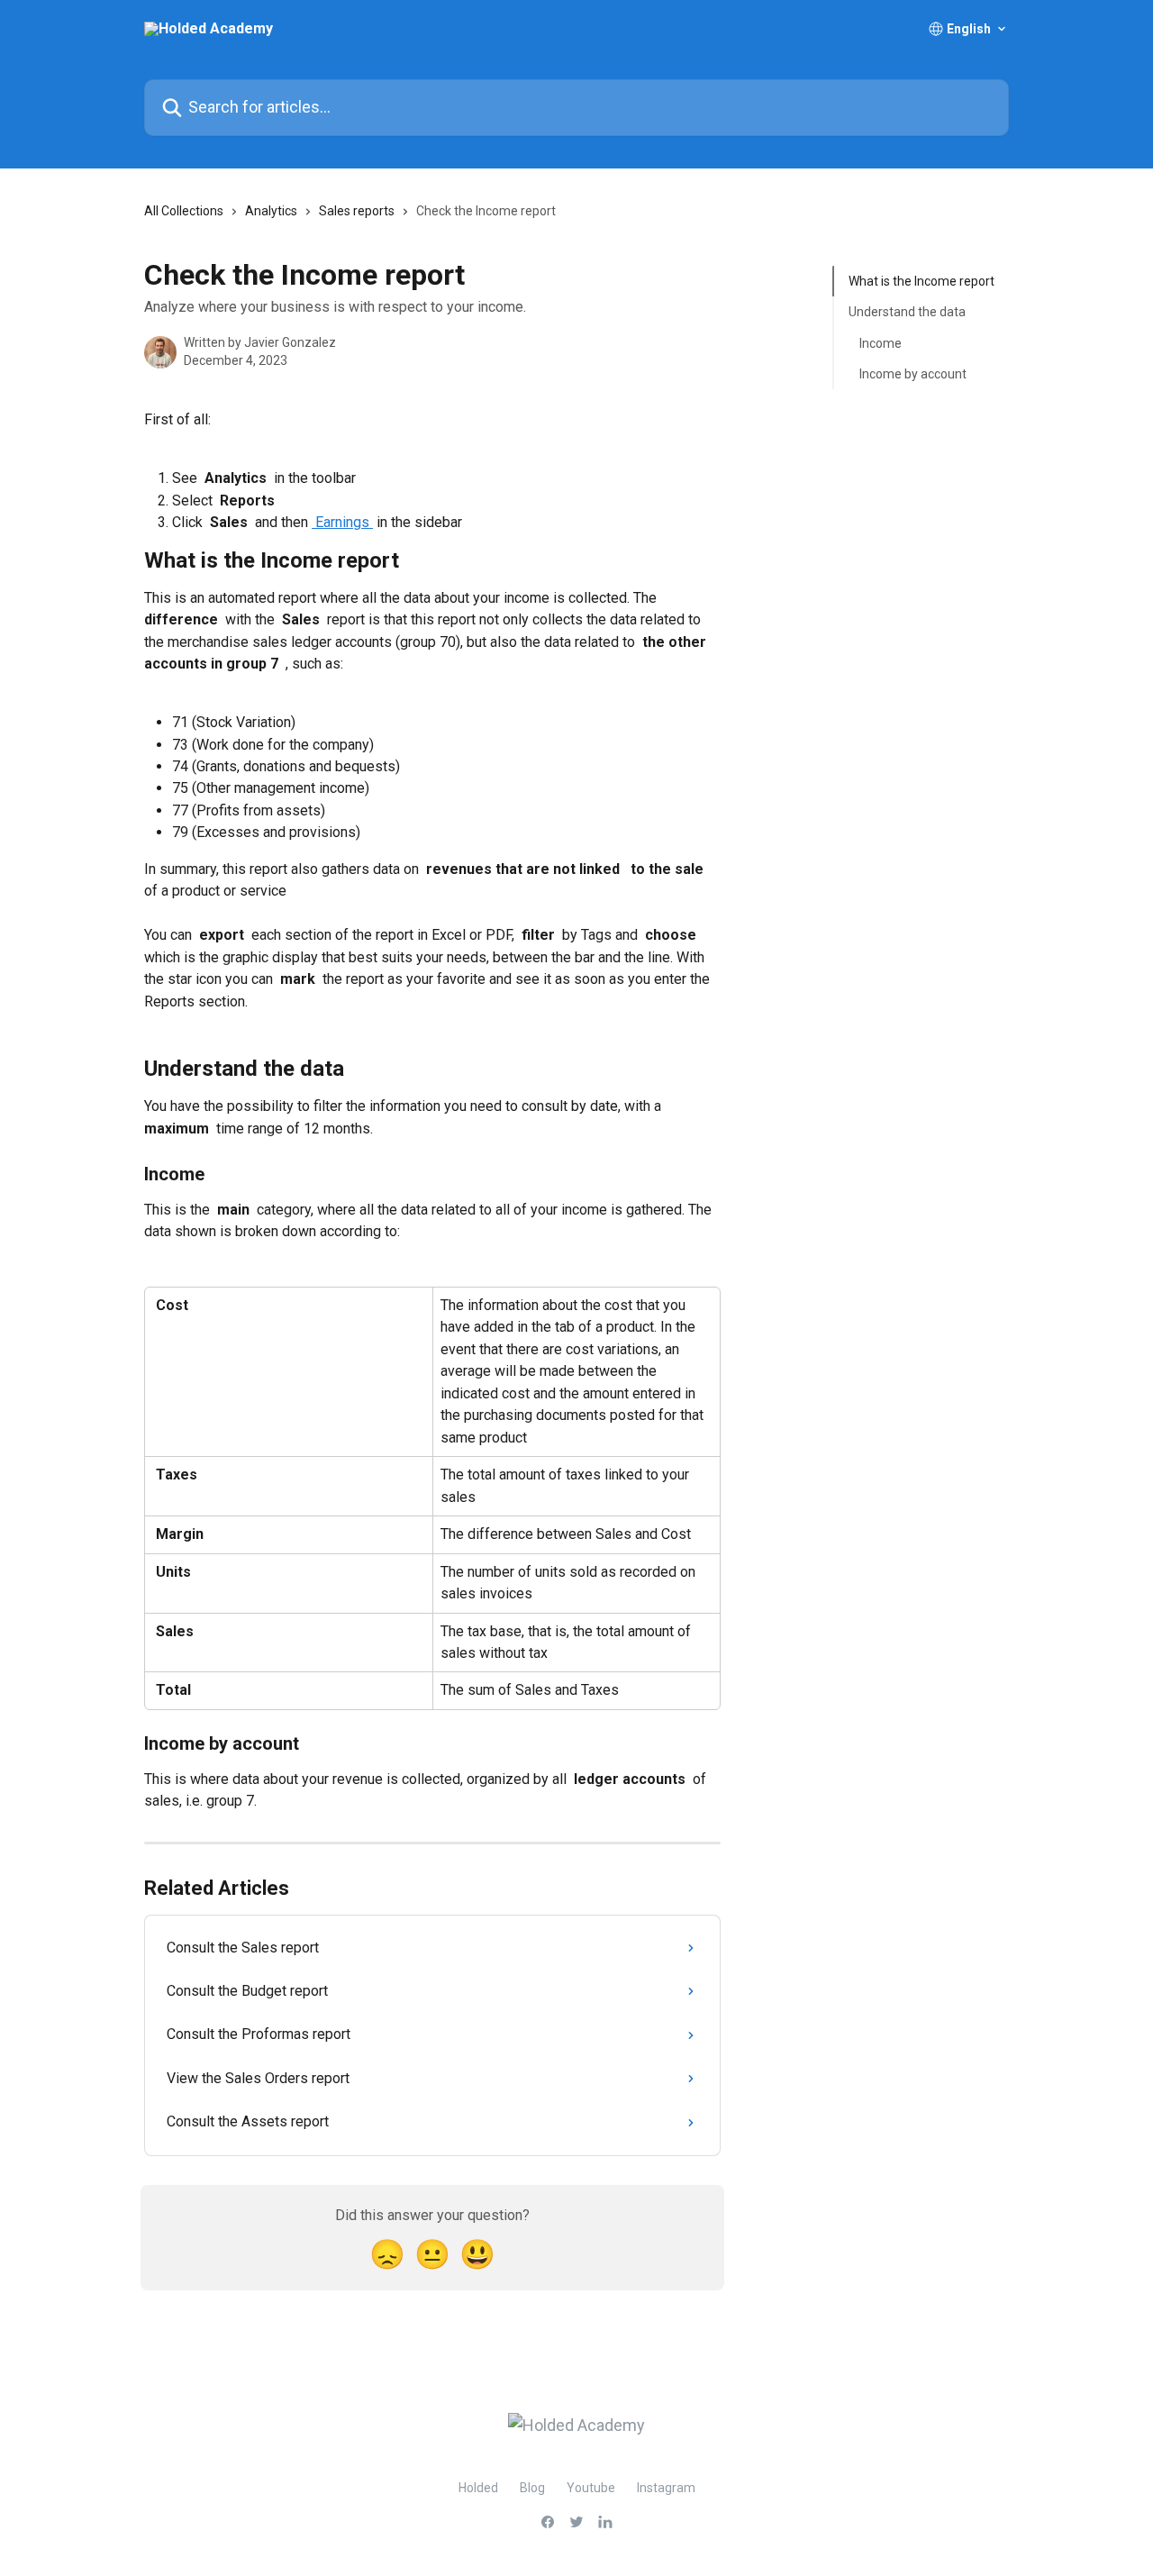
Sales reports (357, 211)
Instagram (666, 2488)
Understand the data (907, 312)
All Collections (184, 211)
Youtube (591, 2488)
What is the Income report (921, 281)
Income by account (913, 374)
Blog (532, 2488)
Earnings (342, 522)
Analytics (271, 211)
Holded (478, 2488)
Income (881, 343)
